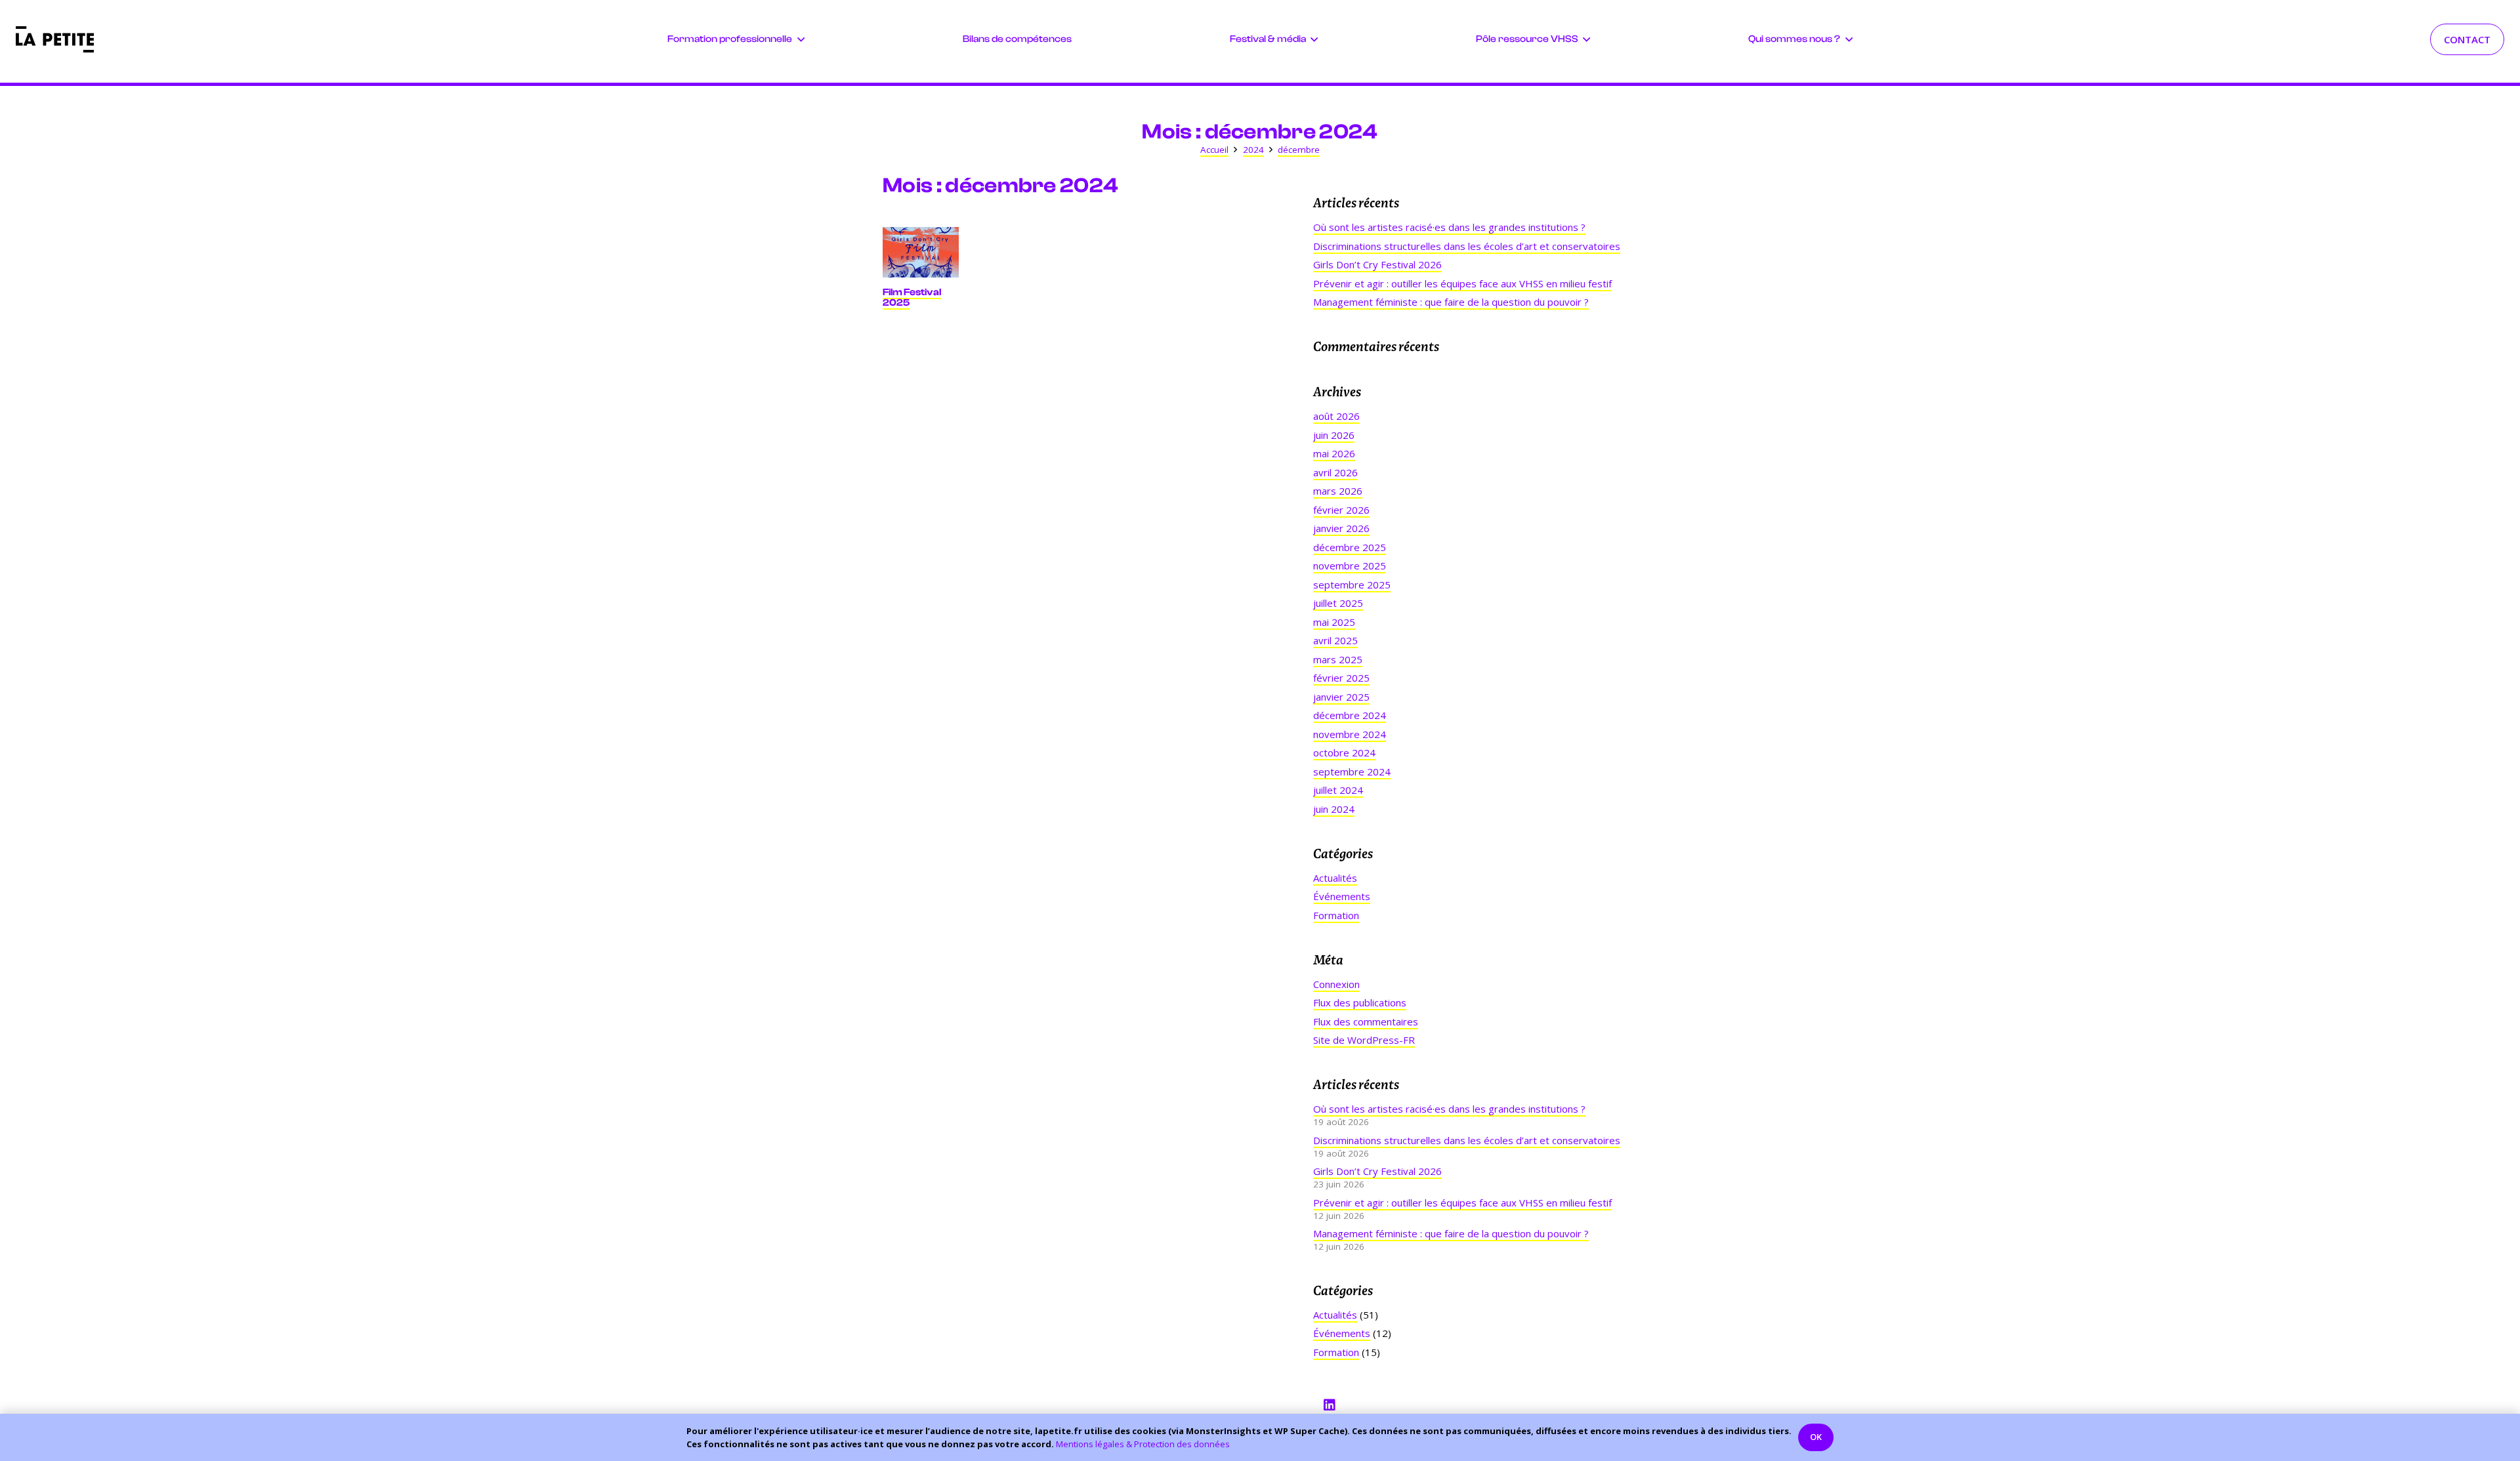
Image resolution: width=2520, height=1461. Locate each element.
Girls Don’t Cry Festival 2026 (1377, 264)
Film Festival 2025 (912, 297)
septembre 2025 (1352, 585)
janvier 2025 (1341, 697)
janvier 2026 (1341, 528)
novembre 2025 (1350, 566)
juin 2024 (1334, 809)
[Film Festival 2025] (921, 252)
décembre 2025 (1350, 547)
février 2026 (1341, 510)
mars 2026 (1338, 491)
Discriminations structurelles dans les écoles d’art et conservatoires (1467, 246)
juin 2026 (1334, 435)
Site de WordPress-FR (1364, 1040)
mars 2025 (1338, 659)
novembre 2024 (1350, 734)
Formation (1336, 915)
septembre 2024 (1352, 772)
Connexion (1336, 984)
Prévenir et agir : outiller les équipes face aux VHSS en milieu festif (1462, 283)
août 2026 (1336, 416)
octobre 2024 (1344, 752)
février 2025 (1341, 678)
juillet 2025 (1338, 603)
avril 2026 (1335, 472)
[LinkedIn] (1330, 1405)
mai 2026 (1334, 453)
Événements (1342, 896)
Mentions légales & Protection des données (1143, 1444)
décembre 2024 (1350, 715)
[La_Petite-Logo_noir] (55, 39)
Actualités (1335, 878)
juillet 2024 (1338, 790)
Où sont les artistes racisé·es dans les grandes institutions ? (1449, 227)
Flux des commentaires (1366, 1021)
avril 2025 (1335, 640)
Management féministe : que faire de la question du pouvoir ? (1451, 302)
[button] (801, 39)
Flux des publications (1360, 1002)
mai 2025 (1334, 622)
